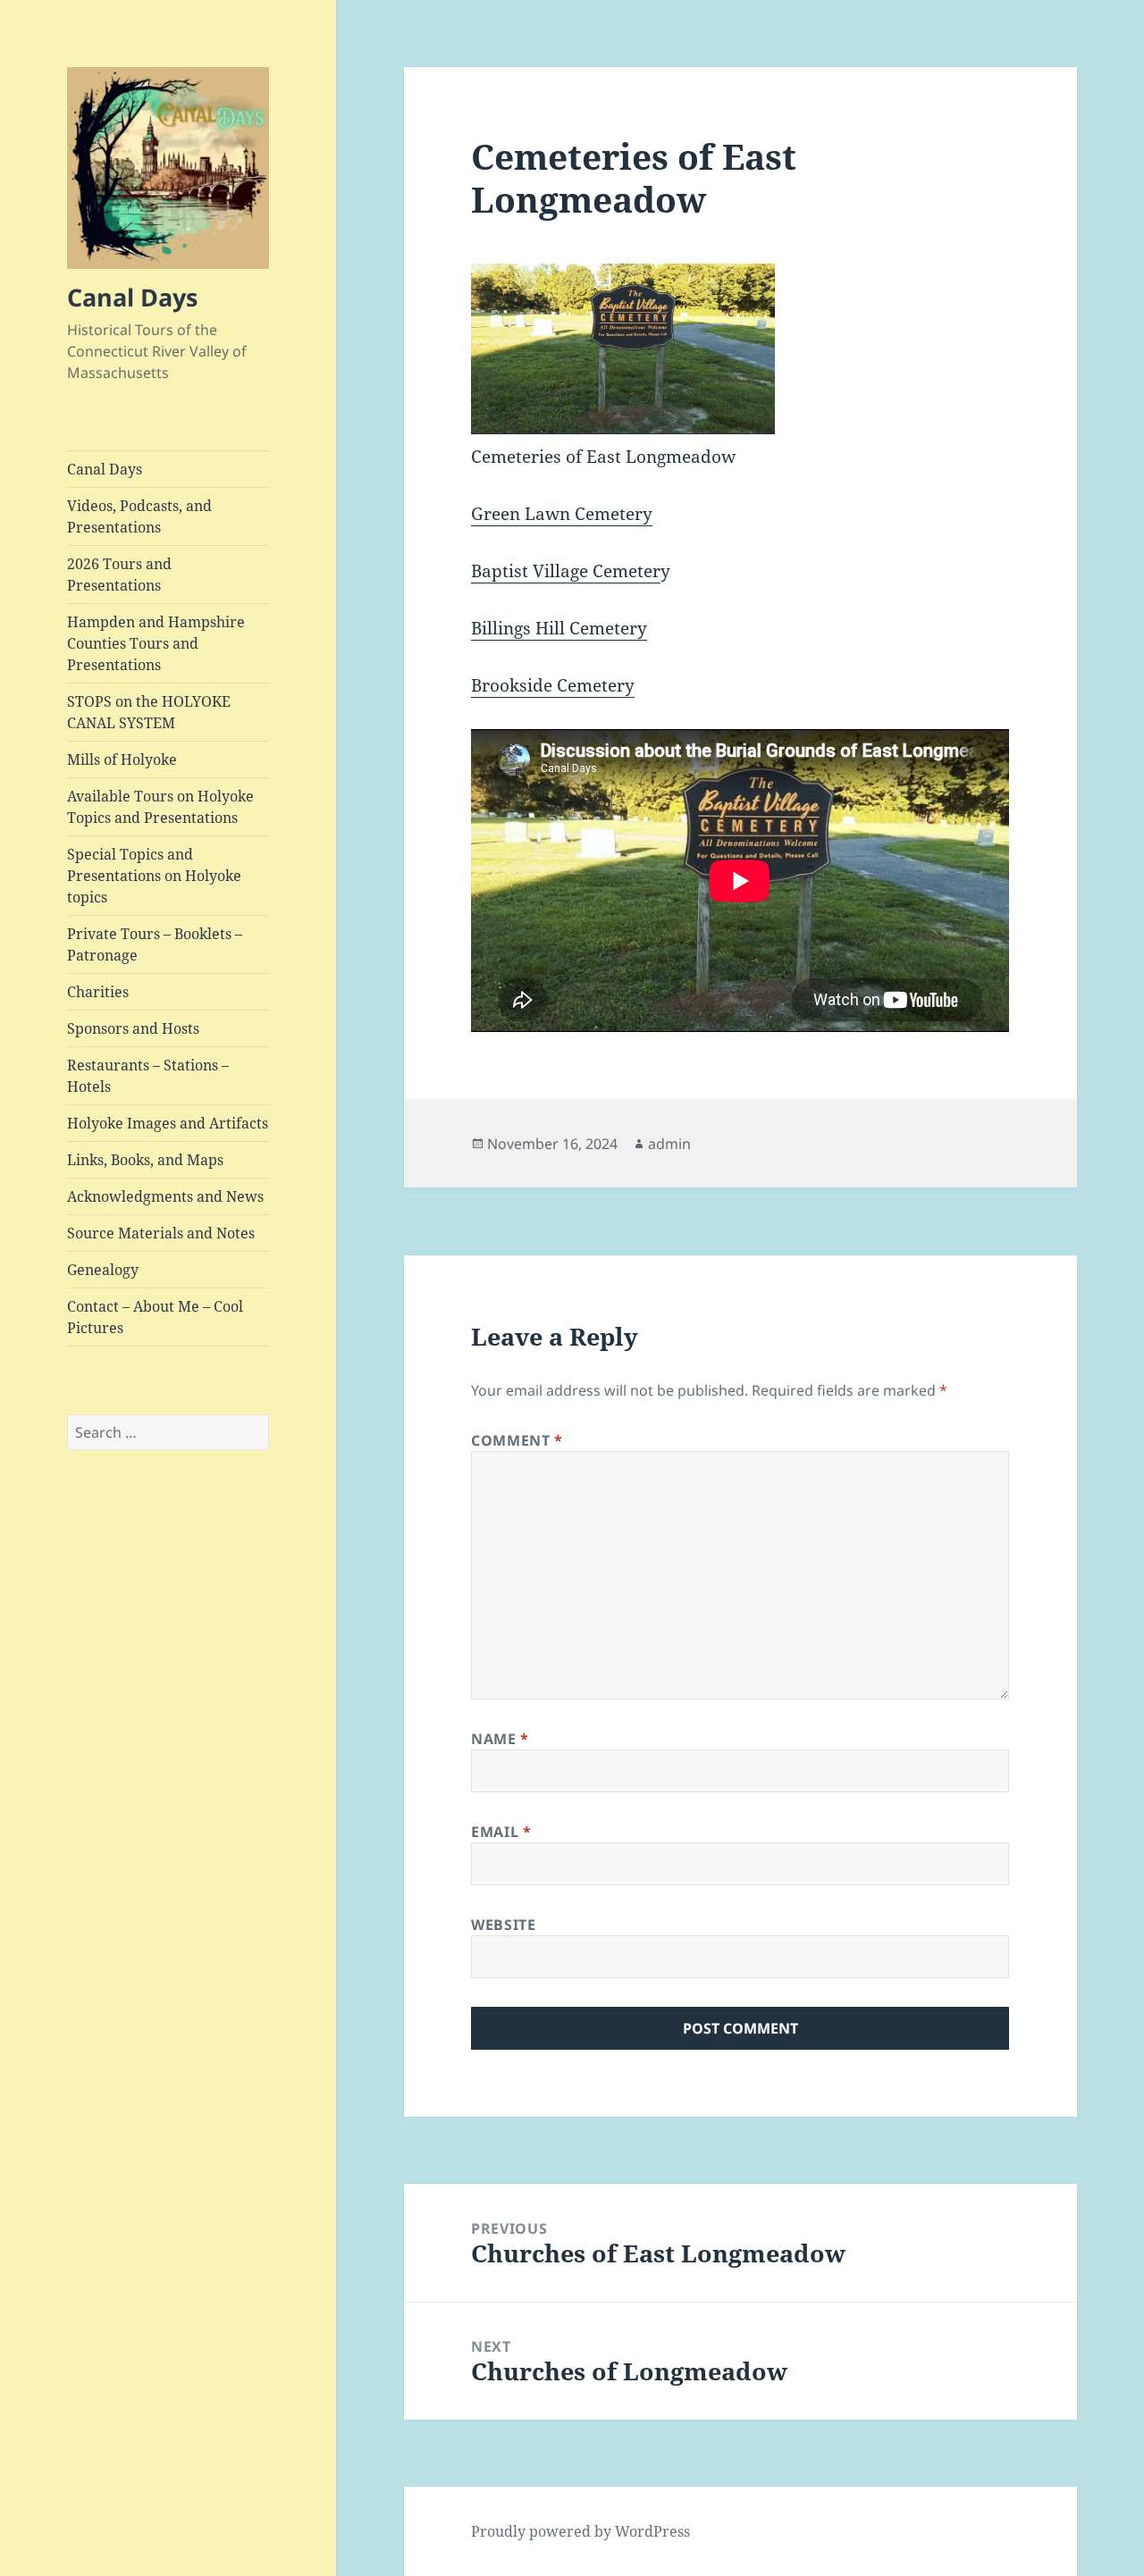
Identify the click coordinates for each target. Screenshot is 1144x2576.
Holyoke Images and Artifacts (168, 1123)
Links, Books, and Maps (145, 1160)
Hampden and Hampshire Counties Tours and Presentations (156, 643)
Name (500, 1739)
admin (669, 1144)
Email (501, 1832)
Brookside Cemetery (553, 685)
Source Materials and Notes (161, 1233)
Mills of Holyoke (122, 759)
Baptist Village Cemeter (566, 571)
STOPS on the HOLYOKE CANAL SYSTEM (149, 712)
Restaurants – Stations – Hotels (148, 1076)
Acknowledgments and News (165, 1196)
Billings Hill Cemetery (559, 628)
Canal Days (132, 297)
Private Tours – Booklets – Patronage (155, 944)
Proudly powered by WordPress (580, 2531)
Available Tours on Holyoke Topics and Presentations (160, 807)
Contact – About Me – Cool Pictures (155, 1317)
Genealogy (103, 1270)
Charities (98, 992)
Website (503, 1925)
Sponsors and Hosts (133, 1028)
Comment (517, 1440)
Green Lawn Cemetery (562, 514)
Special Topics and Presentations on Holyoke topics (154, 876)
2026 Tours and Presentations (119, 575)
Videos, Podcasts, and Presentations (139, 516)
